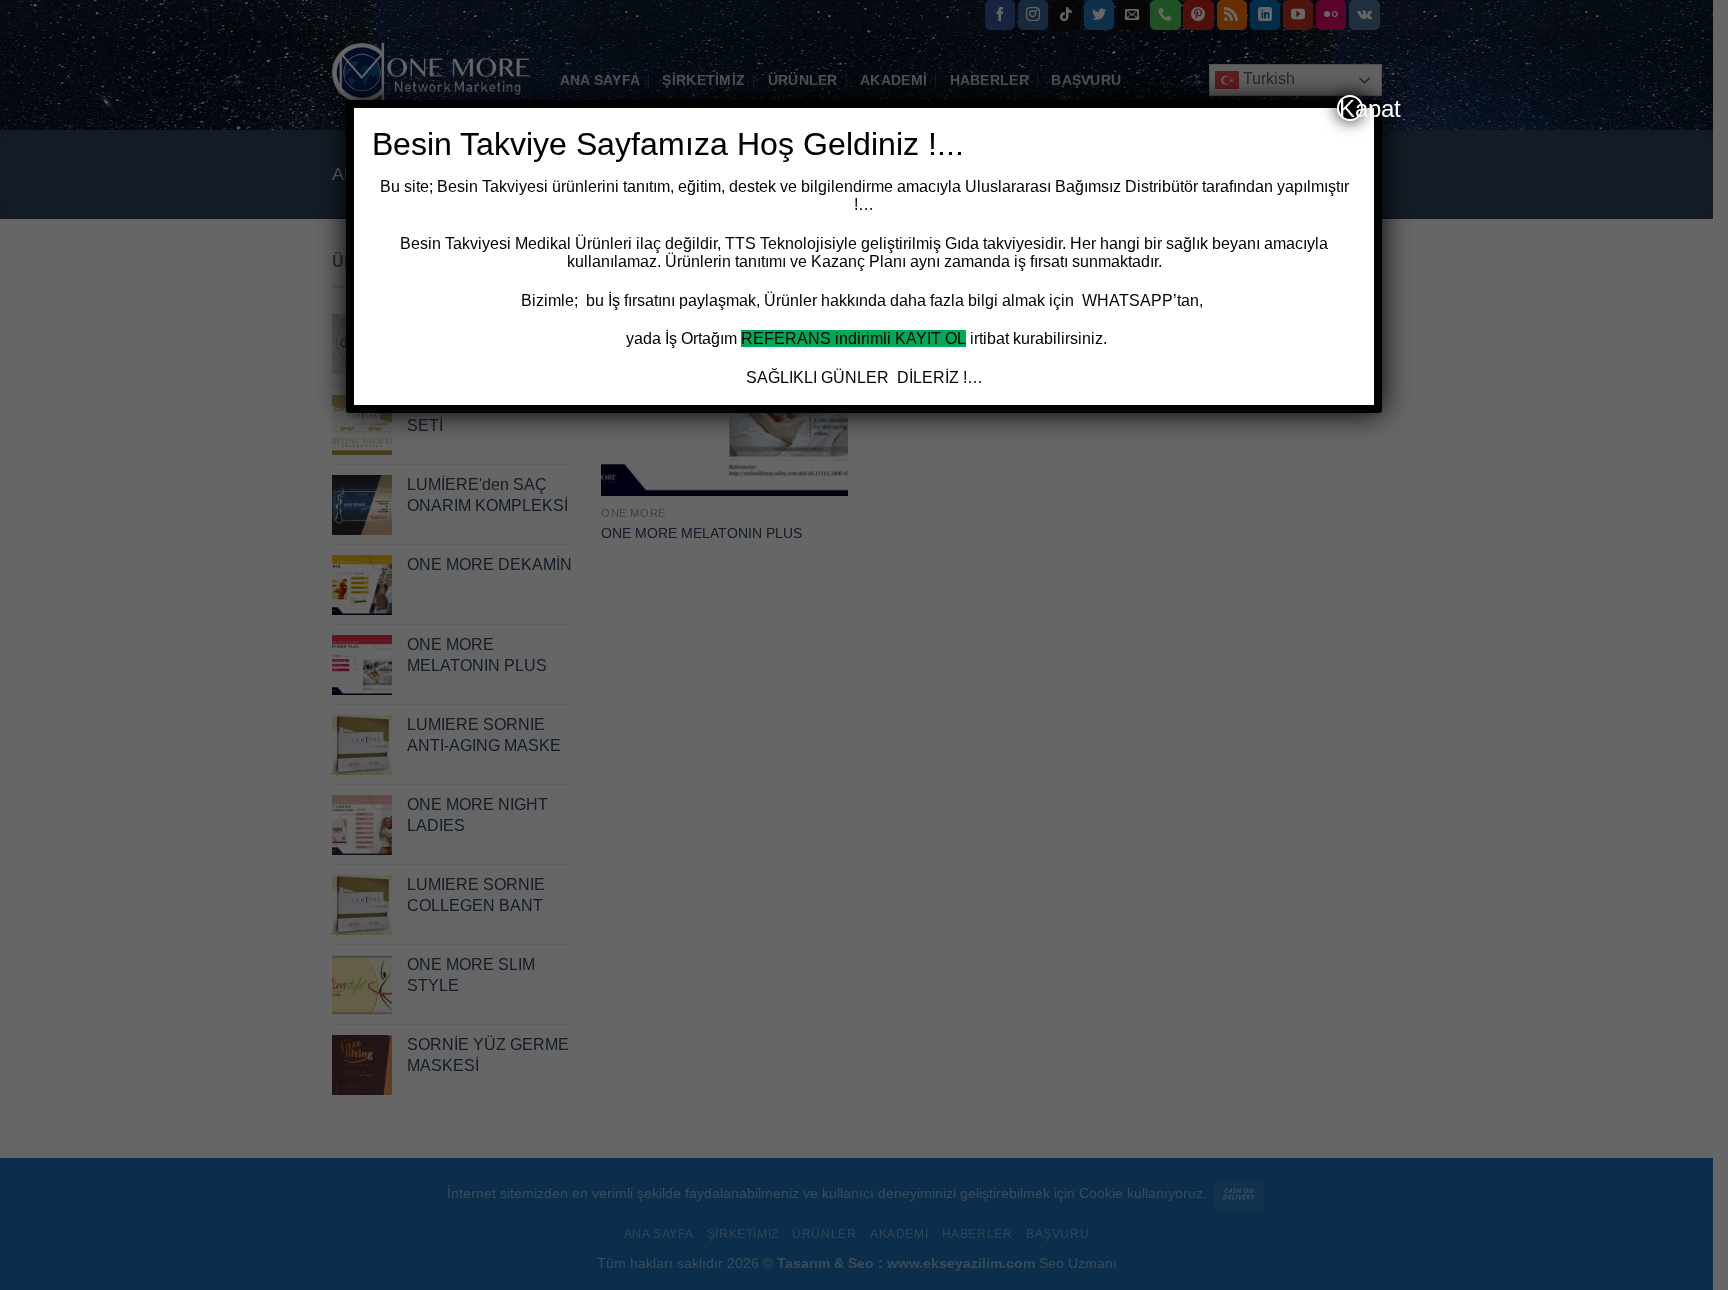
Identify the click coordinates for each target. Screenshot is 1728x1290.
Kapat (1351, 108)
